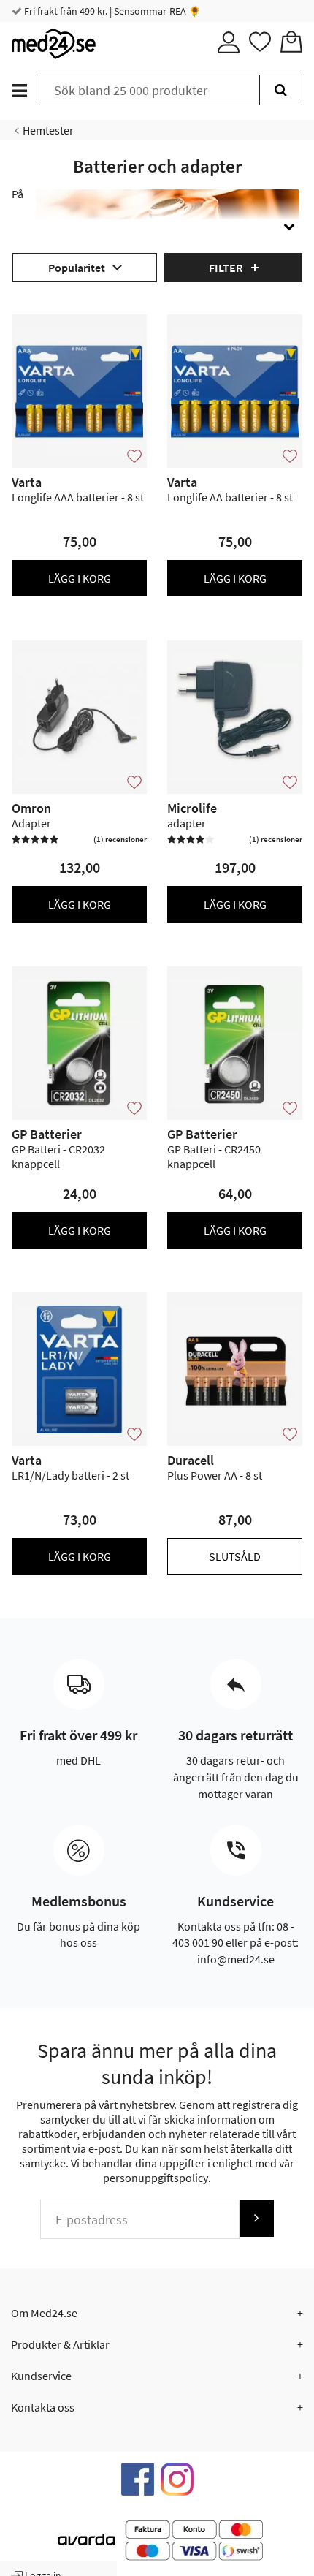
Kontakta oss (43, 2407)
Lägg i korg (80, 578)
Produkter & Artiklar (60, 2344)
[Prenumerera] (256, 2218)
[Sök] (281, 90)
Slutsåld (235, 1556)
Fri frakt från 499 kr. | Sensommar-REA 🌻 (111, 11)
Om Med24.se (44, 2313)
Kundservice (41, 2376)
